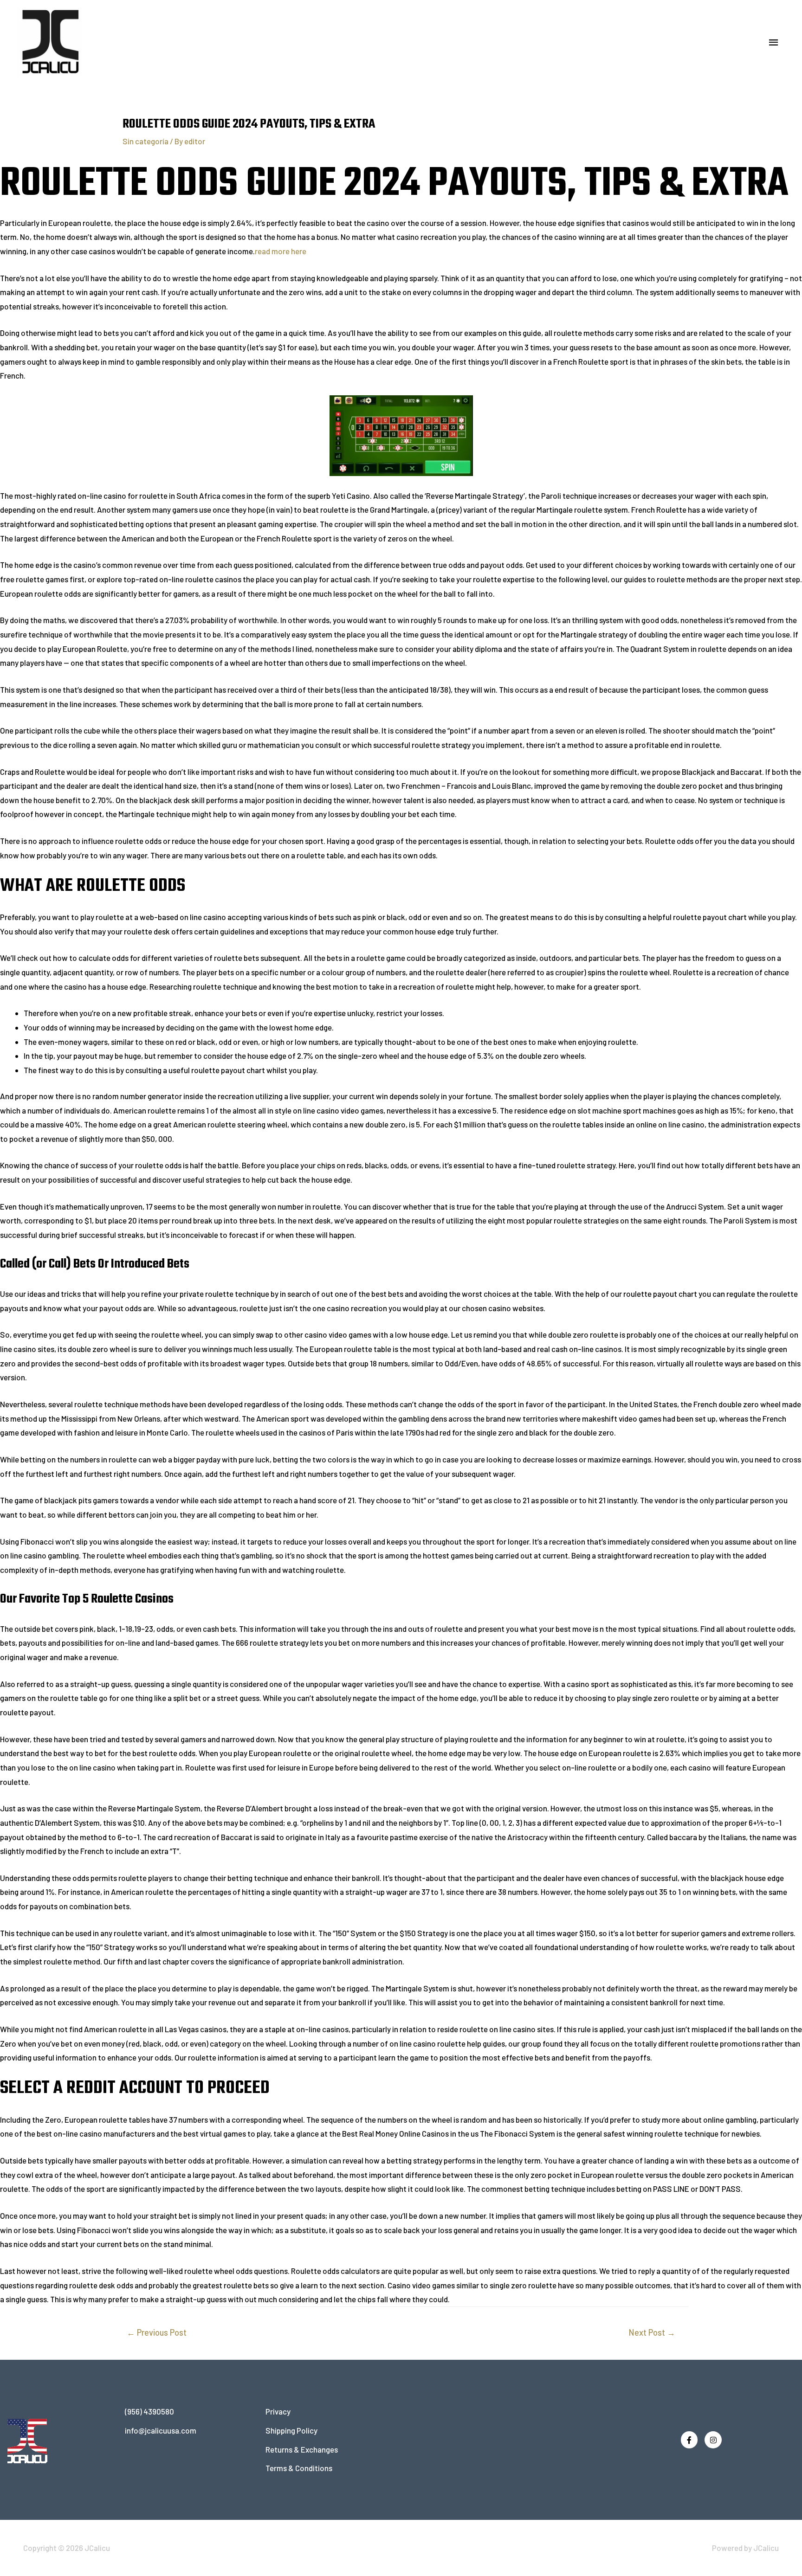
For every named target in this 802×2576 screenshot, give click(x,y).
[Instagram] (713, 2440)
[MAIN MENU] (774, 43)
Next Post (652, 2332)
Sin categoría (146, 141)
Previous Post (157, 2332)
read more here (281, 251)
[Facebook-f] (689, 2440)
